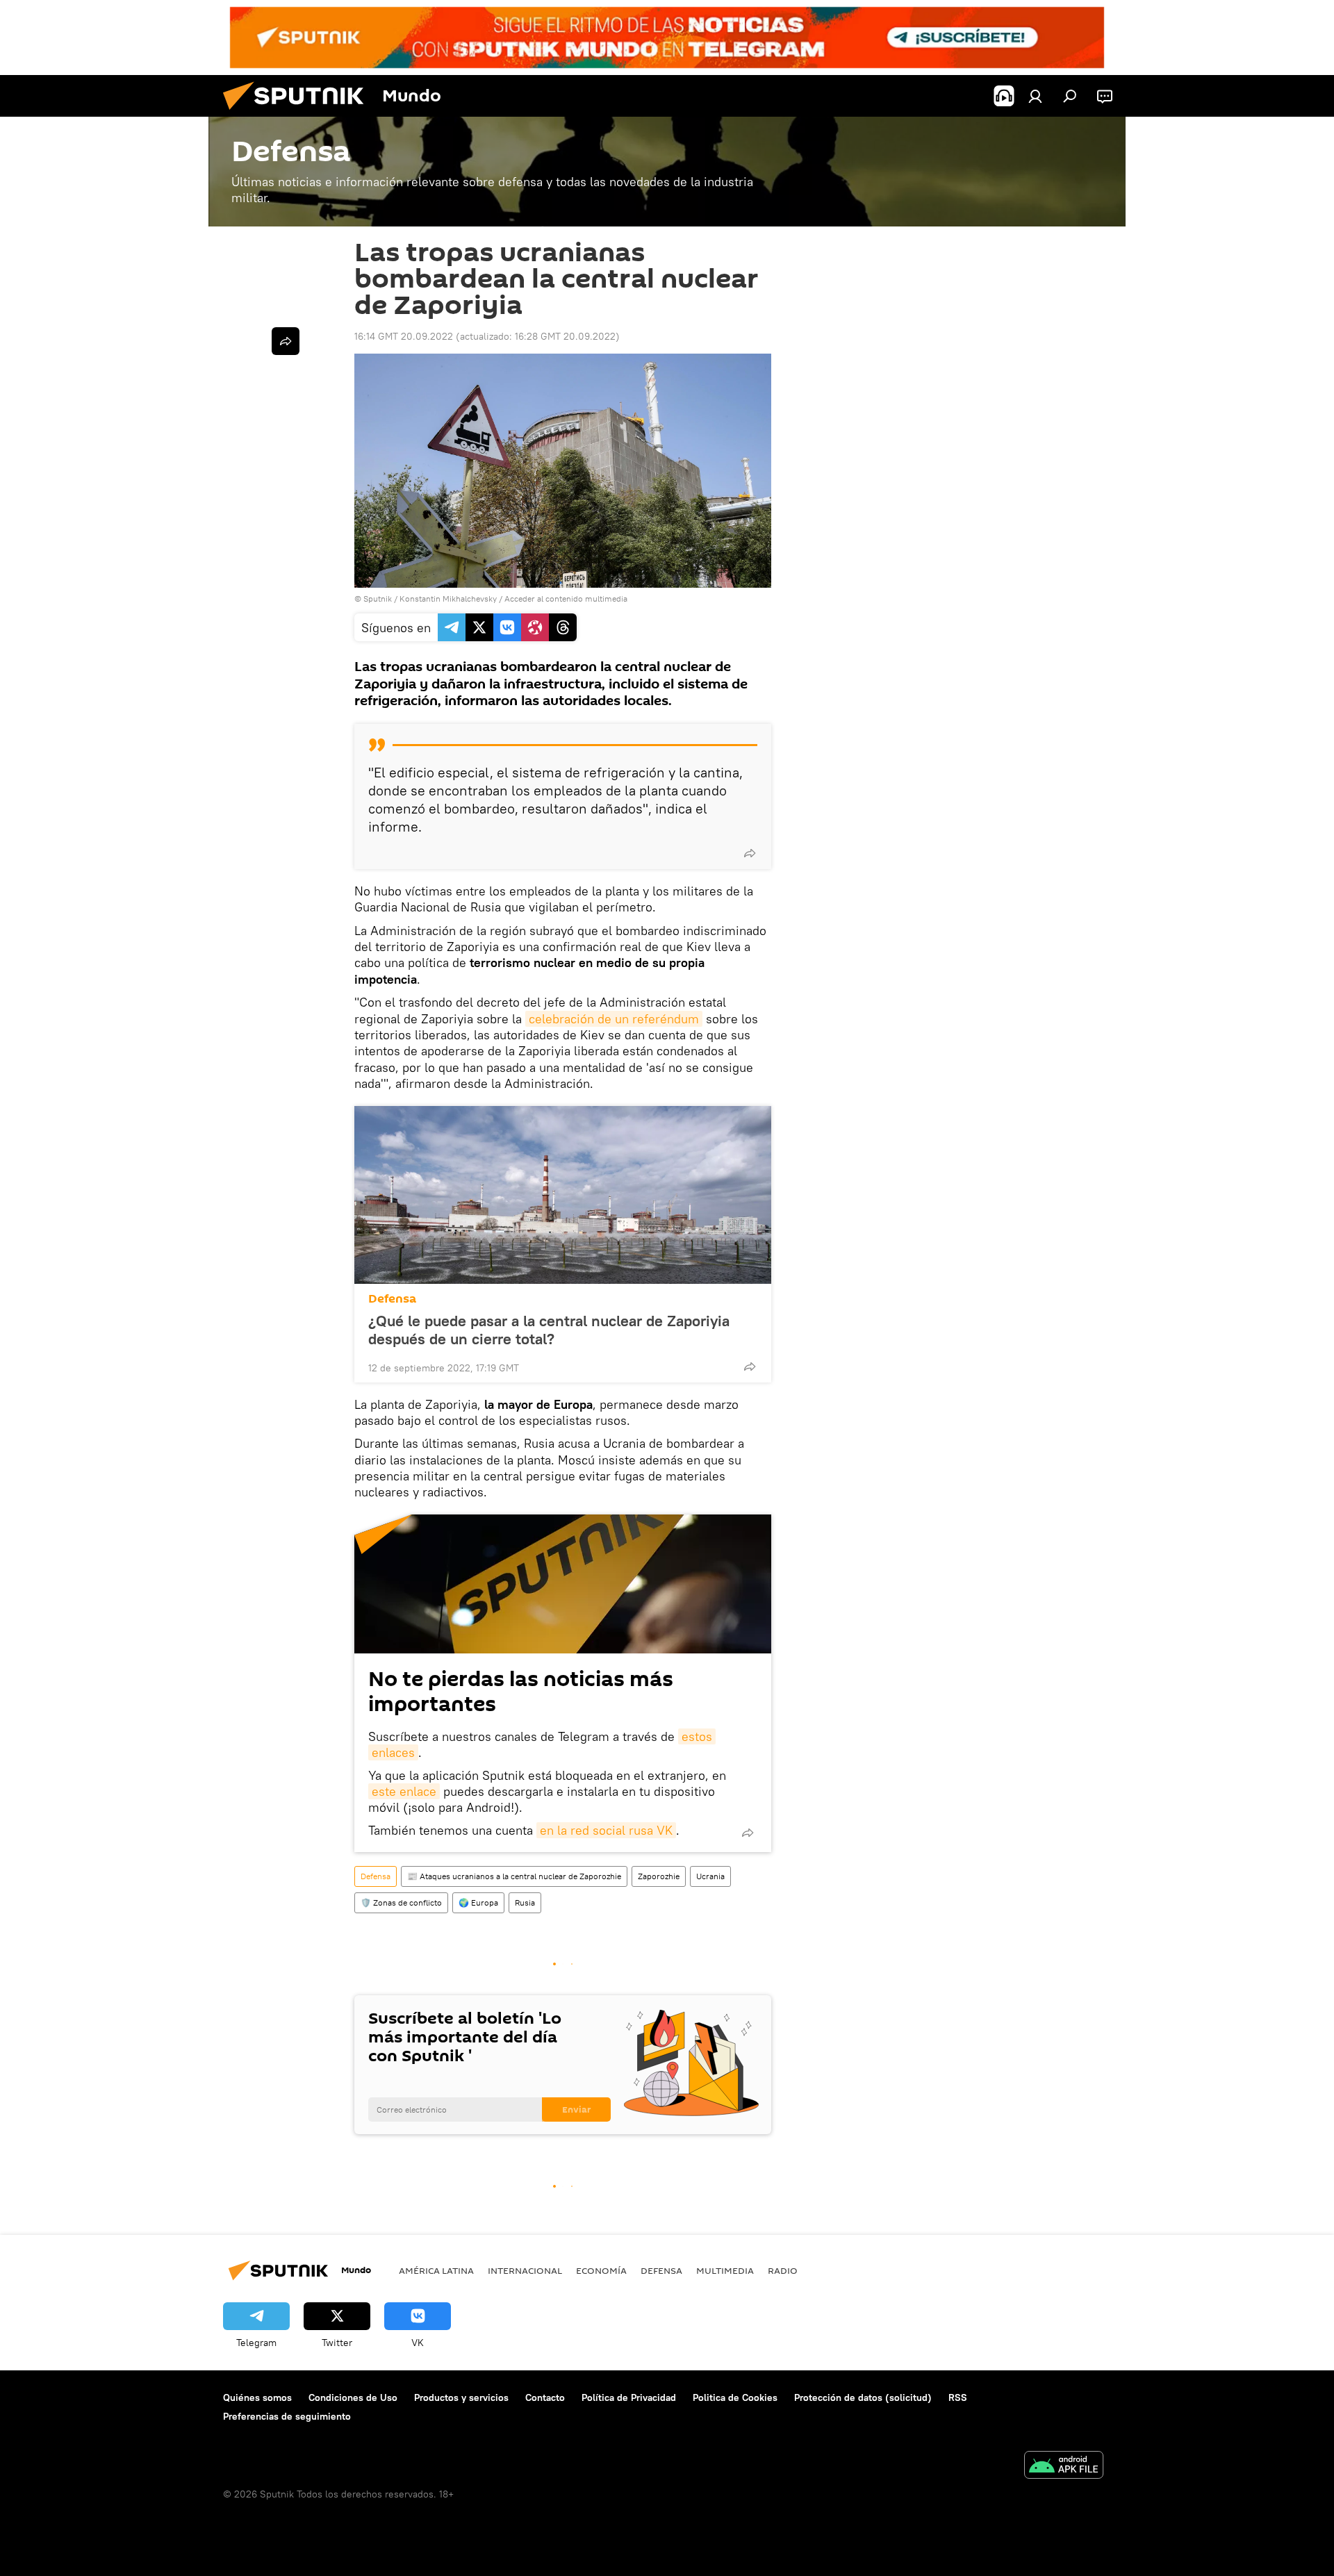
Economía (601, 2270)
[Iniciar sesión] (1035, 96)
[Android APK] (1064, 2467)
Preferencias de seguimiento (287, 2416)
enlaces (393, 1752)
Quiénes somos (257, 2397)
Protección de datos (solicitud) (863, 2397)
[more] (750, 853)
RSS (958, 2397)
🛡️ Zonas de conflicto (401, 1902)
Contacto (545, 2397)
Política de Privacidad (629, 2397)
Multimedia (725, 2270)
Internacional (525, 2270)
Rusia (525, 1902)
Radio (783, 2270)
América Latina (436, 2270)
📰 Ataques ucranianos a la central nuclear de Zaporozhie (514, 1876)
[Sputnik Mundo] (299, 113)
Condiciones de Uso (353, 2397)
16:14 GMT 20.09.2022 (404, 336)
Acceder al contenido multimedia (566, 598)
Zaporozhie (659, 1876)
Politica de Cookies (735, 2397)
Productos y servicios (461, 2397)
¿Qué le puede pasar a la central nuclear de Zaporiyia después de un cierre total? (549, 1330)
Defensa (392, 1299)
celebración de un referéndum (614, 1019)
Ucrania (710, 1876)
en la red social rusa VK (606, 1830)
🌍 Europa (478, 1902)
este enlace (404, 1791)
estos (697, 1736)
